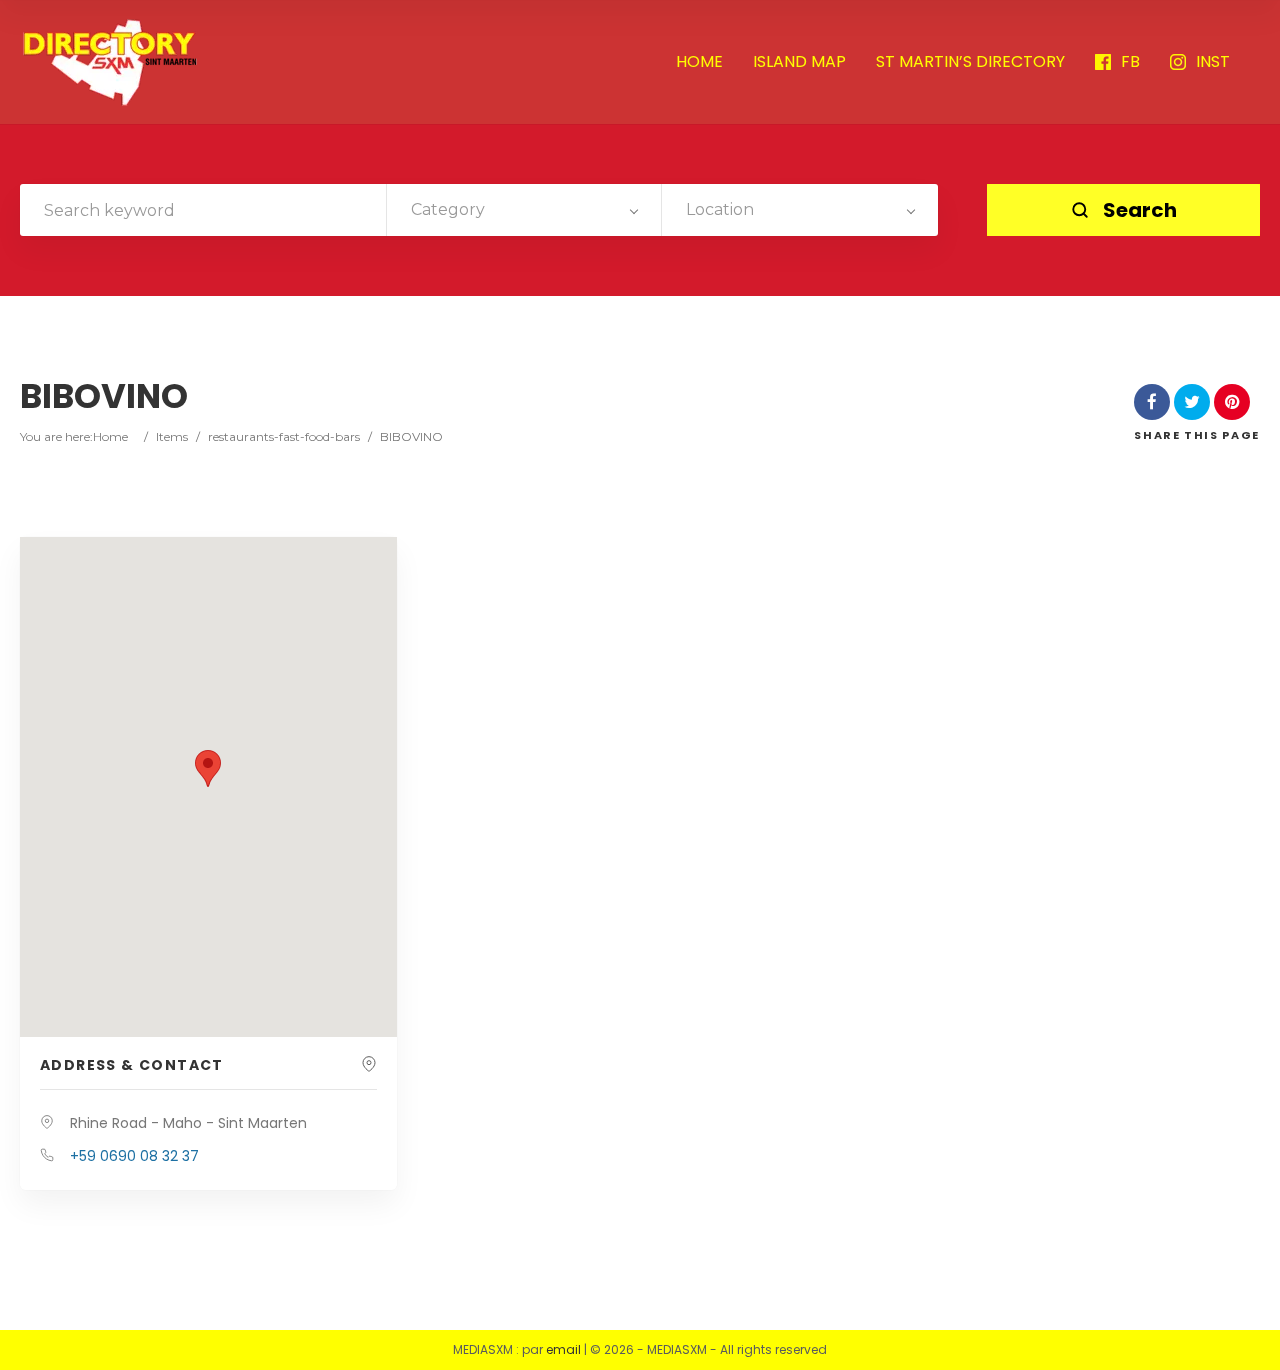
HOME (699, 62)
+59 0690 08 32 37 (134, 1156)
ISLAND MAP (799, 62)
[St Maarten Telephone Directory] (110, 62)
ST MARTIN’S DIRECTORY (970, 62)
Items (172, 436)
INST (1213, 62)
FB (1130, 62)
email (563, 1349)
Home (110, 436)
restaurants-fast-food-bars (284, 436)
